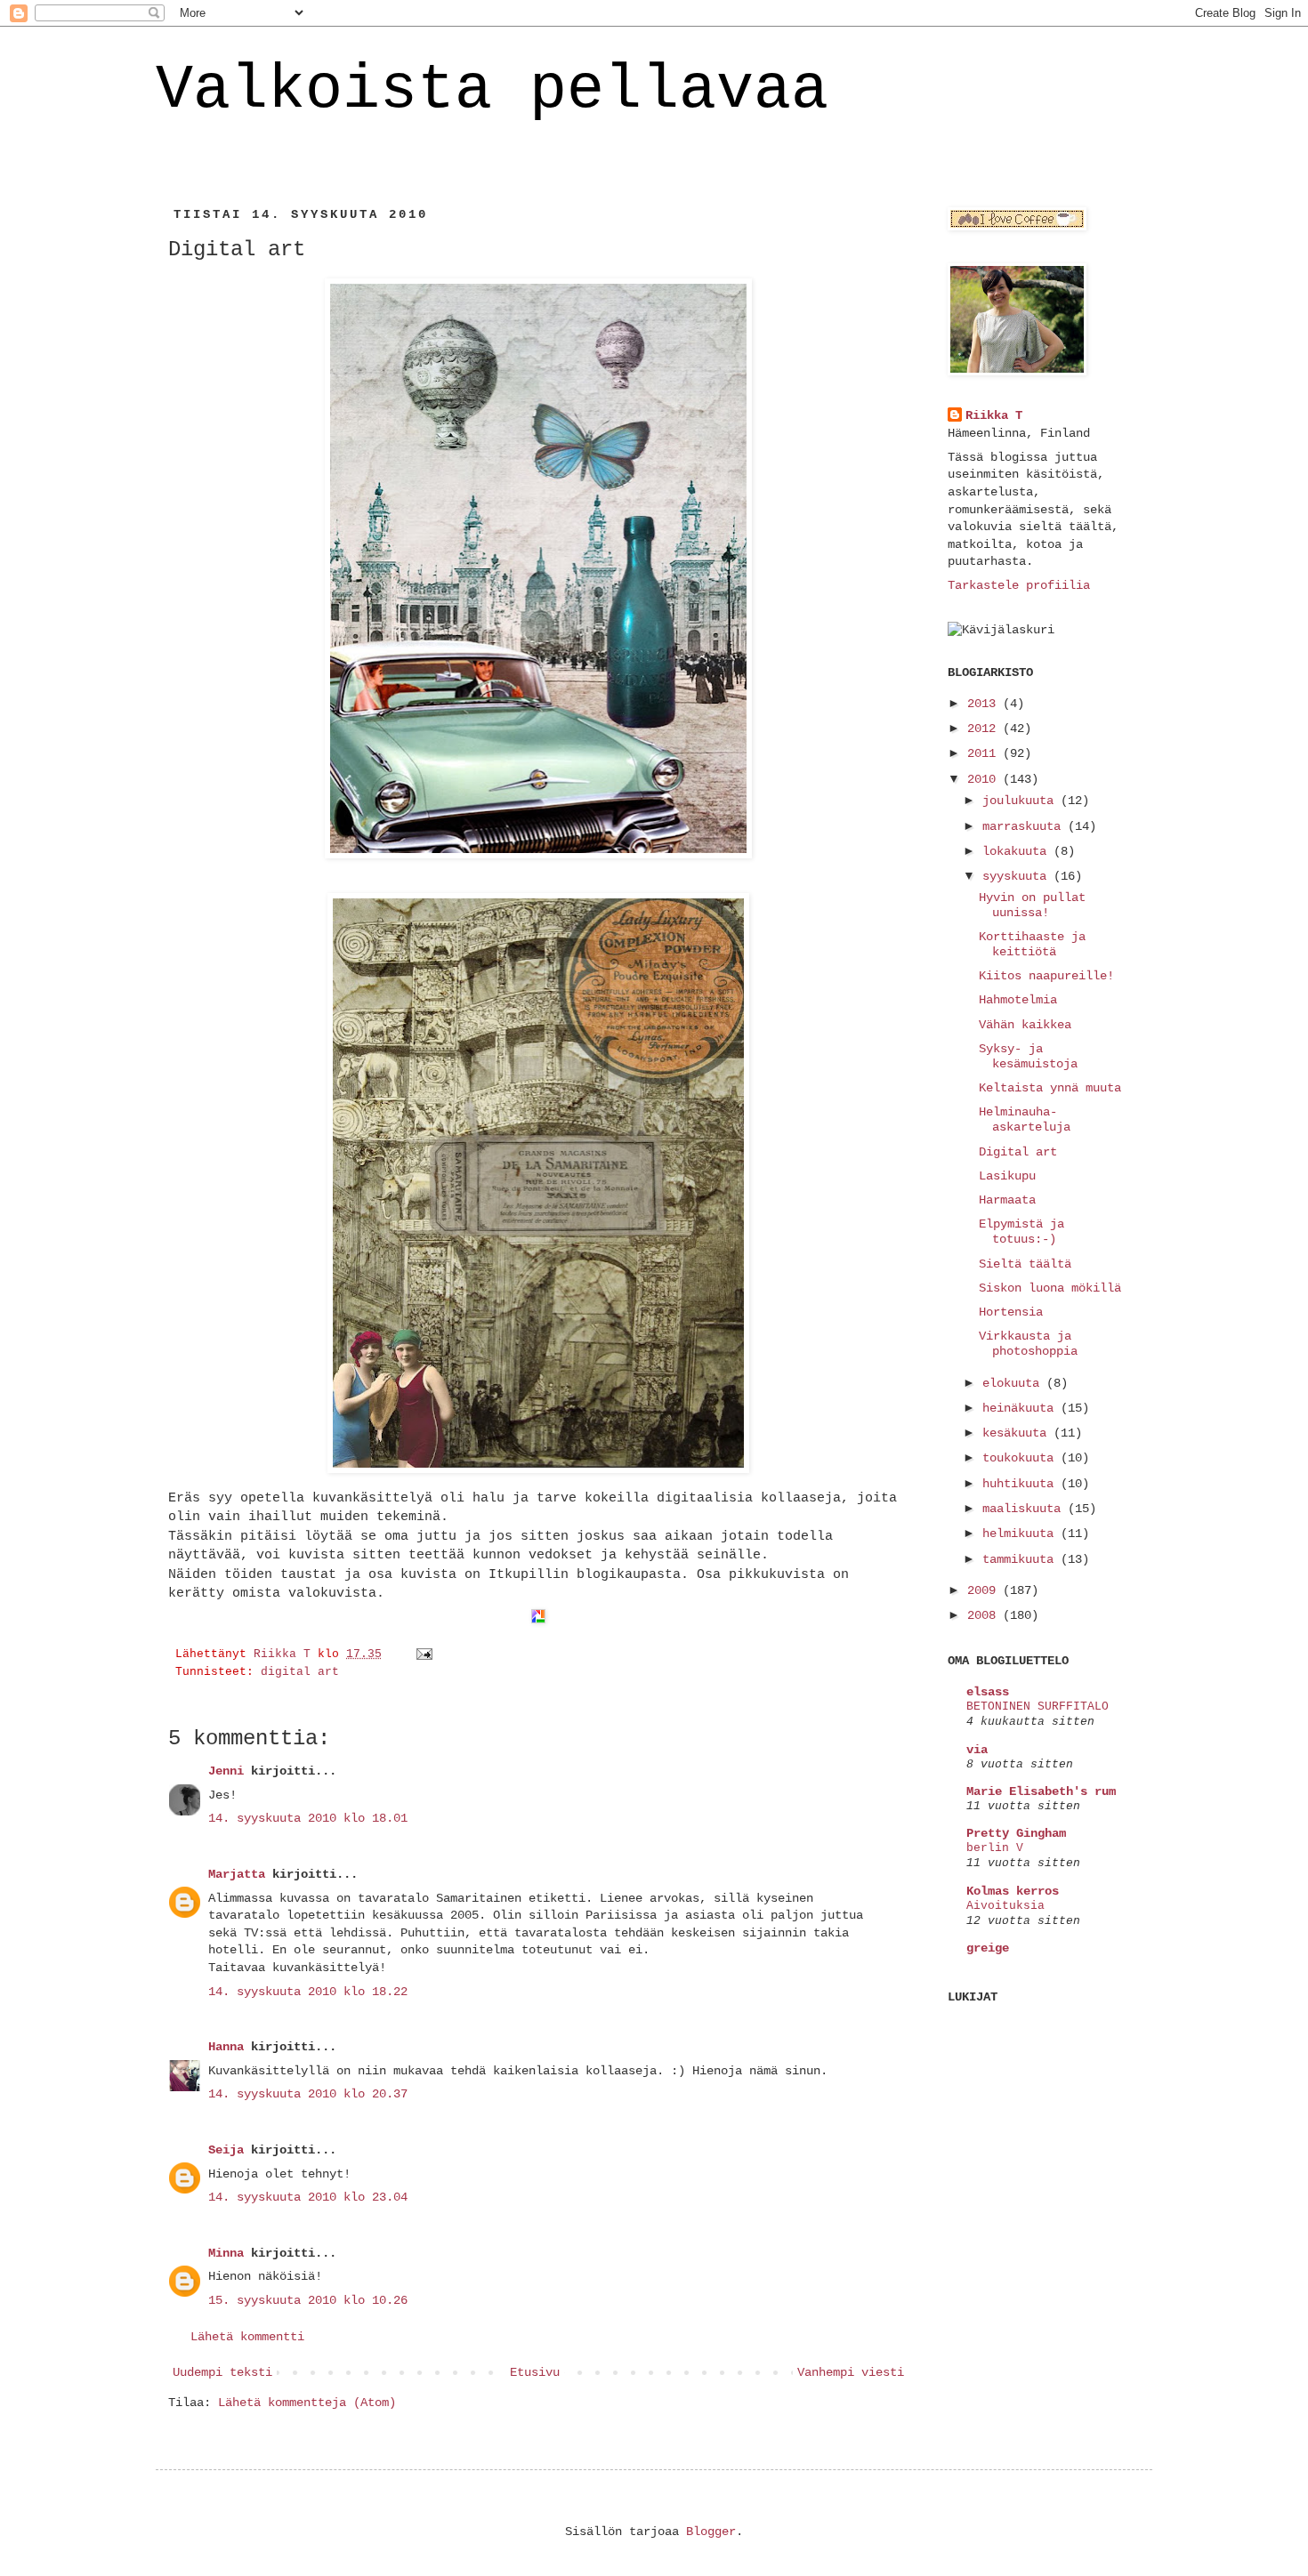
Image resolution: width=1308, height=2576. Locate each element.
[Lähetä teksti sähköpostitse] (425, 1654)
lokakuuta (1018, 851)
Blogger (711, 2532)
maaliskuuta (1025, 1509)
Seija (226, 2150)
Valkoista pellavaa (492, 90)
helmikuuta (1021, 1534)
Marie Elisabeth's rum (1041, 1791)
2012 (985, 729)
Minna (226, 2253)
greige (988, 1948)
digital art (300, 1672)
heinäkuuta (1021, 1408)
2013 (985, 704)
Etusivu (535, 2372)
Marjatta (237, 1874)
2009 (985, 1590)
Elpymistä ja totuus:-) (1021, 1232)
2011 (985, 753)
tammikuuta (1021, 1559)
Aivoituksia (1005, 1906)
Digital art (1018, 1152)
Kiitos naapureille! (1046, 976)
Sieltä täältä (1025, 1264)
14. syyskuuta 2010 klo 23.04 (308, 2197)
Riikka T (994, 415)
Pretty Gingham (1016, 1833)
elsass (988, 1692)
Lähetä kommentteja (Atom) (307, 2403)
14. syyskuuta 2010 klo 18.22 (308, 1992)
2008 (985, 1615)
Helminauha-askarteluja (1025, 1119)
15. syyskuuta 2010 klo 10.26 (308, 2300)
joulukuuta (1021, 801)
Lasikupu (1007, 1176)
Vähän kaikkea (1025, 1025)
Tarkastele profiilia (1019, 585)
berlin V (995, 1848)
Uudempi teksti (222, 2372)
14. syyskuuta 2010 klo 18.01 (308, 1818)
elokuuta (1014, 1383)
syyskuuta (1018, 876)
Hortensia (1011, 1312)
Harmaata (1007, 1200)
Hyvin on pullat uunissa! (1032, 905)
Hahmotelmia (1018, 1000)
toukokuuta (1021, 1458)
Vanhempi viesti (851, 2372)
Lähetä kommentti (247, 2337)
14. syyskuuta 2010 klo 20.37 (308, 2094)
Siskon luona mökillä (1050, 1288)
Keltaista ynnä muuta (1050, 1088)
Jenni (226, 1771)
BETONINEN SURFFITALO (1038, 1707)
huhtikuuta (1021, 1484)
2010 (985, 779)
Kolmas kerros (1013, 1891)
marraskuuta (1025, 826)
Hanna (226, 2047)
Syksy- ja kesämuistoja (1028, 1056)
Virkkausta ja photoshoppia (1028, 1344)
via (977, 1750)
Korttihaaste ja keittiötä (1032, 944)
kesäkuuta (1018, 1433)
